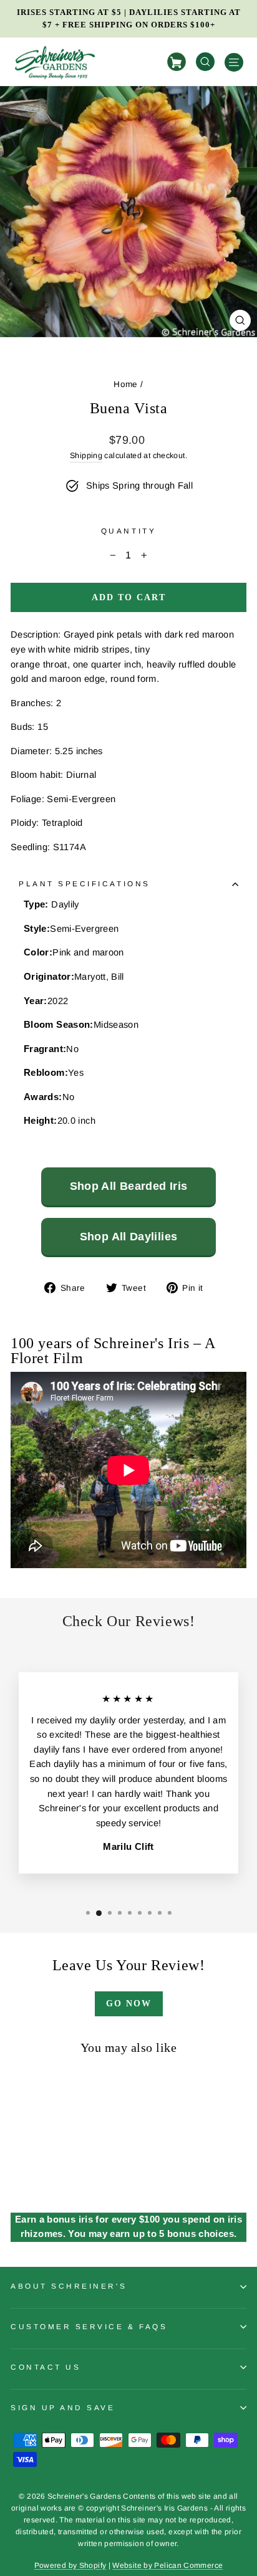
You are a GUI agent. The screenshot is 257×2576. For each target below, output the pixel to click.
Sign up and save (63, 2407)
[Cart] (178, 62)
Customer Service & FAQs (89, 2326)
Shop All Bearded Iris (129, 1186)
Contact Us (46, 2367)
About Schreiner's (69, 2286)
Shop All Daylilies (129, 1237)
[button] (88, 1913)
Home (125, 384)
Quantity (128, 531)
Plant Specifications (85, 883)
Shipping (86, 456)
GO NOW (129, 2004)
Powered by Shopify (70, 2565)
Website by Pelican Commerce (167, 2565)
